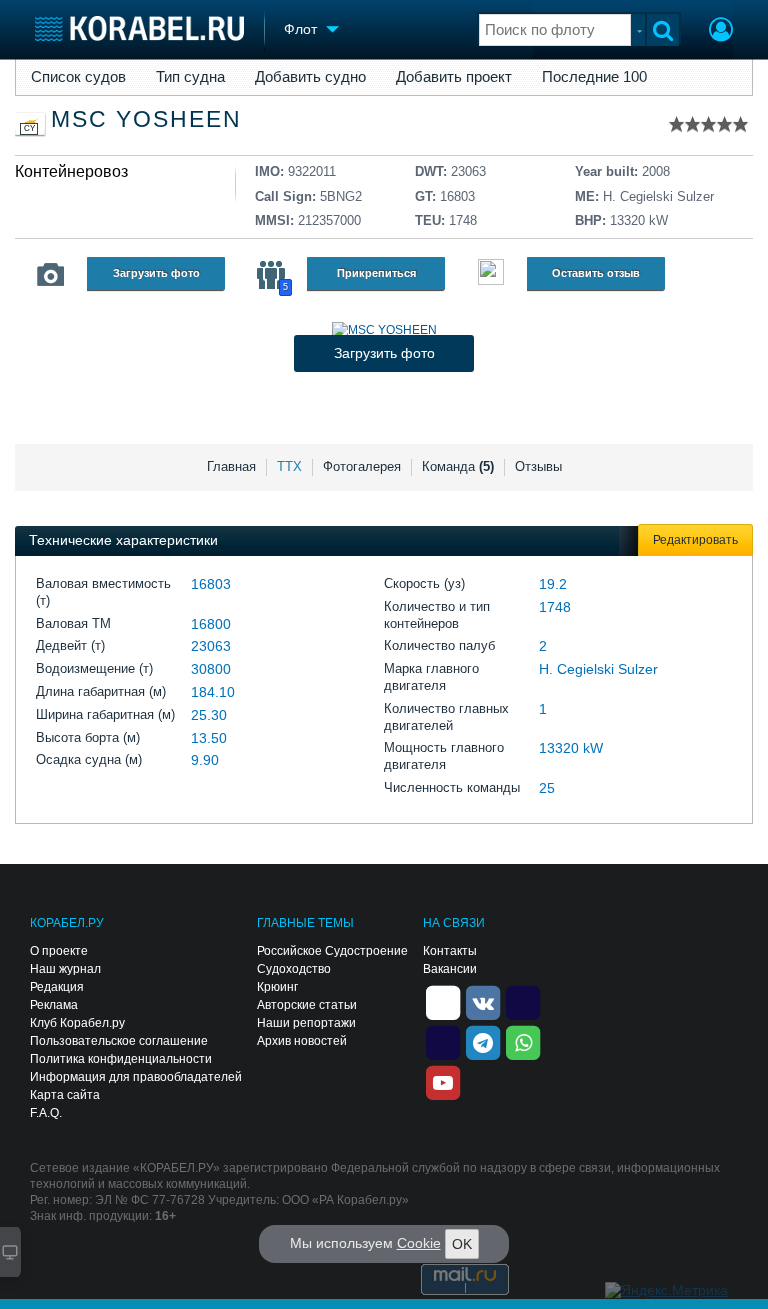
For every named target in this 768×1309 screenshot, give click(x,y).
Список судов (78, 77)
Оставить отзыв (596, 273)
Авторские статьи (307, 1005)
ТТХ (289, 466)
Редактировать (695, 540)
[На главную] (139, 28)
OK (462, 1244)
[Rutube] (523, 1001)
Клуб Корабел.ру (77, 1023)
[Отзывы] (491, 274)
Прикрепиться (376, 273)
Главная (231, 466)
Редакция (57, 987)
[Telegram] (483, 1041)
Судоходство (294, 969)
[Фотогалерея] (51, 275)
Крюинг (277, 987)
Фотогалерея (362, 466)
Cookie (419, 1243)
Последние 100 (594, 77)
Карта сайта (65, 1095)
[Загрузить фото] (384, 330)
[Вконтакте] (483, 1001)
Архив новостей (302, 1041)
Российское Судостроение (332, 951)
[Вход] (721, 32)
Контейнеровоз (71, 171)
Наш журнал (65, 969)
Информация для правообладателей (136, 1077)
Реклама (54, 1005)
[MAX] (443, 1041)
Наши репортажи (306, 1023)
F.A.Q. (46, 1113)
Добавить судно (310, 77)
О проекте (59, 951)
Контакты (450, 951)
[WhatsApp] (523, 1041)
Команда (458, 466)
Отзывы (538, 466)
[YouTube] (443, 1081)
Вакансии (450, 969)
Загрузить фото (156, 273)
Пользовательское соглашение (119, 1041)
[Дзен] (443, 1001)
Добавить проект (454, 77)
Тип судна (190, 77)
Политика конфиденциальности (121, 1059)
